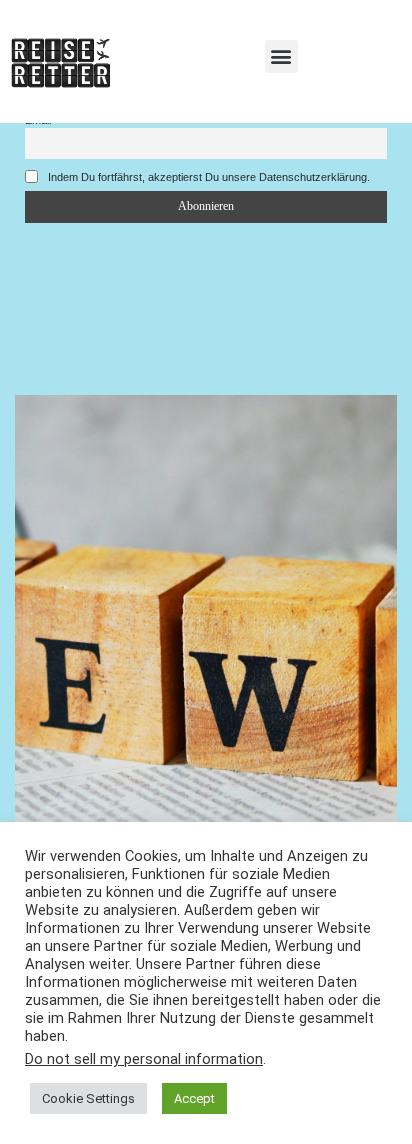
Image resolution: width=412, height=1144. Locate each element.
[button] (281, 56)
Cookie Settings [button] (88, 1098)
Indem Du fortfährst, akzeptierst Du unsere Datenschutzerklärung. (207, 177)
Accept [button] (194, 1098)
